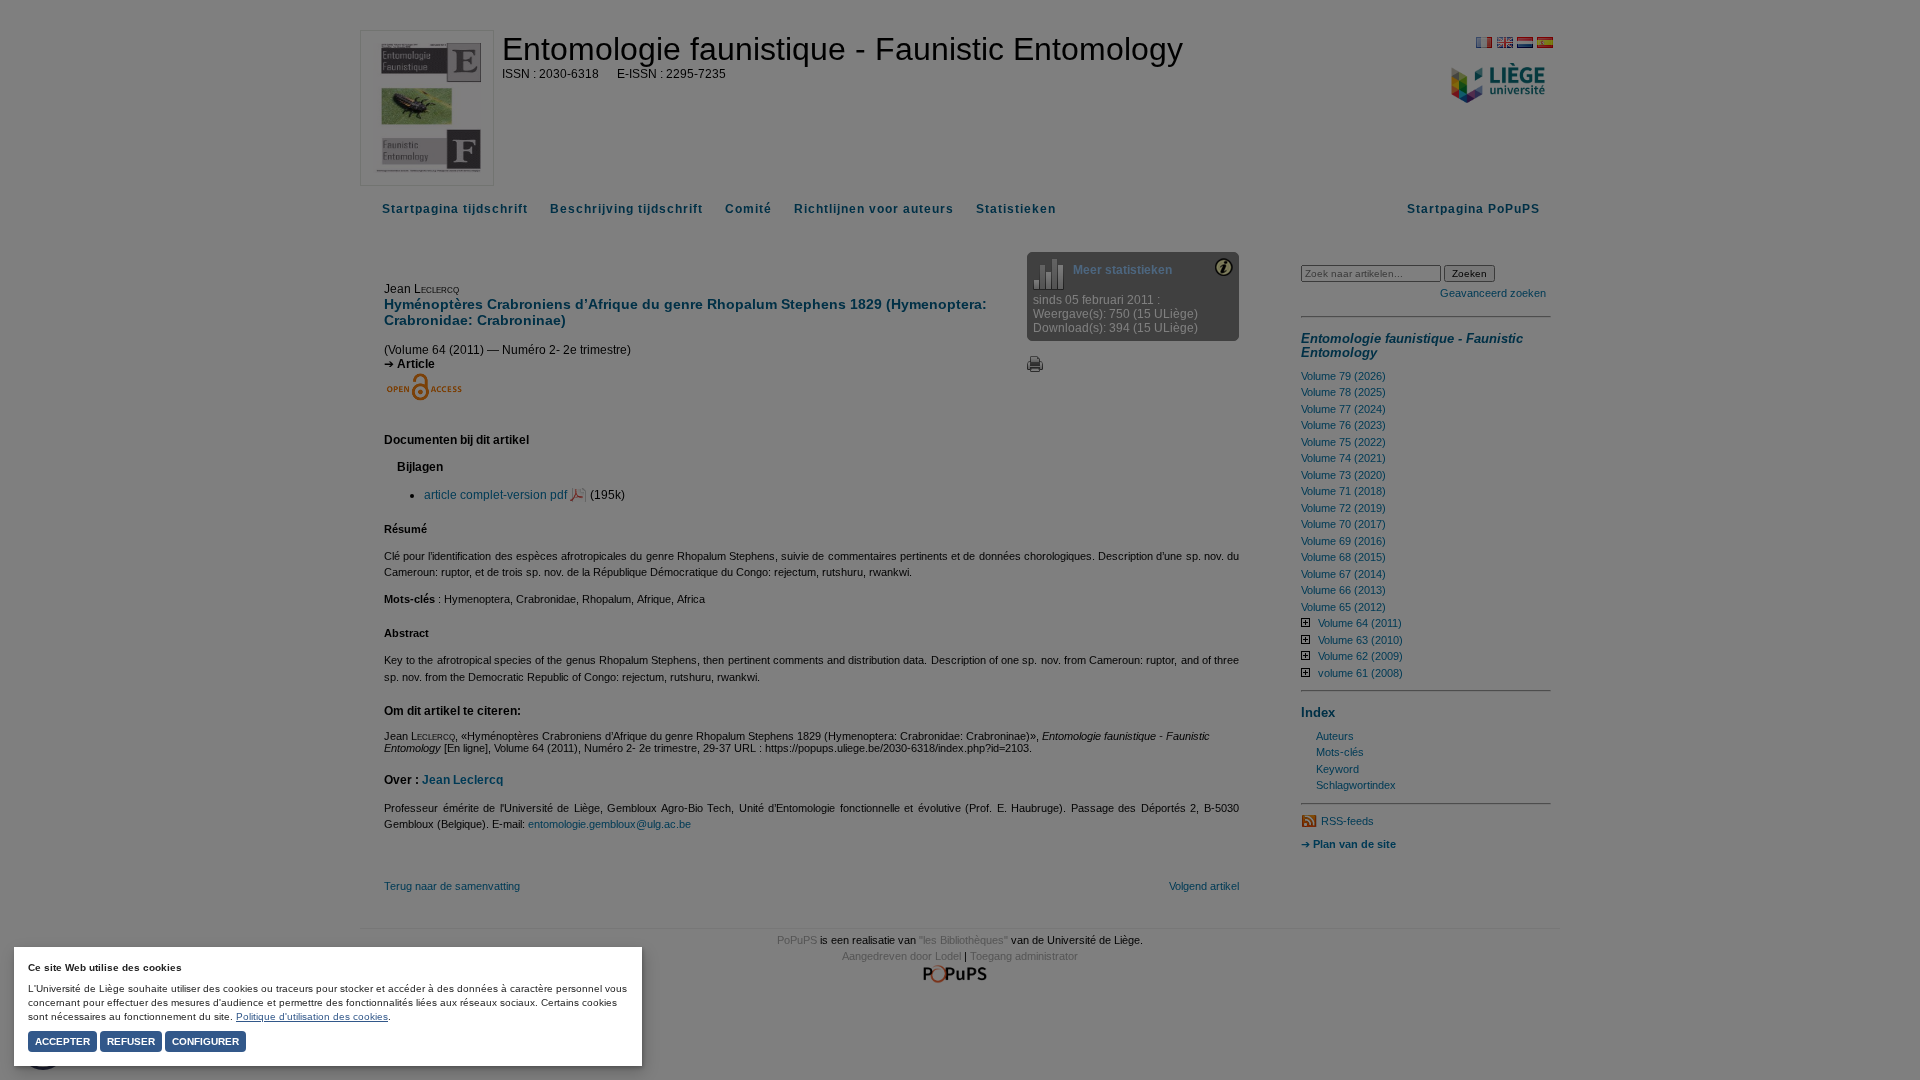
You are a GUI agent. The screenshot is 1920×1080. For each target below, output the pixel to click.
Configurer (205, 1041)
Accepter (62, 1041)
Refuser (131, 1041)
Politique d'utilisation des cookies (312, 1016)
